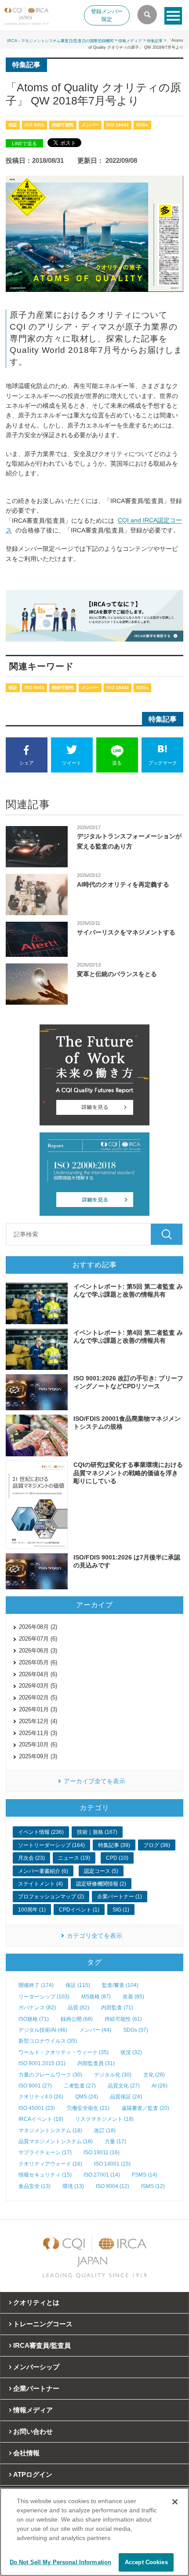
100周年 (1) (32, 1910)
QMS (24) (87, 2097)
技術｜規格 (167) (97, 1832)
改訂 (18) (105, 2130)
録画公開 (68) (77, 2019)
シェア (27, 763)
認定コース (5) (101, 1871)
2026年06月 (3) (38, 1651)
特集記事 (155, 41)
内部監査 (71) (117, 2008)
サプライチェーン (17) (45, 2152)
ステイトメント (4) (40, 1884)
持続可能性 (63, 125)
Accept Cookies (146, 2562)
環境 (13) (73, 2186)
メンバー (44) (95, 2030)
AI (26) (160, 2086)
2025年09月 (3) (38, 1756)
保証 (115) (78, 1985)
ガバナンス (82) (37, 2008)
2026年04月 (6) (38, 1674)
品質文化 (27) (124, 2086)
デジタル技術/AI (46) (43, 2030)
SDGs (142, 125)
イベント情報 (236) (41, 1832)
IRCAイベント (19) (41, 2119)
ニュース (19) (74, 1858)
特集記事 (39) (114, 1845)
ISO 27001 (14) (102, 2175)
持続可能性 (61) (123, 2019)
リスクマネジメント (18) (104, 2119)
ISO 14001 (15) (112, 2164)
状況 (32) (131, 2052)
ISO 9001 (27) (35, 2086)
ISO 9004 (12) (113, 2186)
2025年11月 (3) (38, 1733)
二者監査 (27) (80, 2086)
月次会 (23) (31, 1858)
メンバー (90, 125)
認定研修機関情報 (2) (101, 1884)
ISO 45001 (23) (37, 2108)
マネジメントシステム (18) (50, 2130)
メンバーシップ (36, 2367)
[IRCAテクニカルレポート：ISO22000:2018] (94, 1174)
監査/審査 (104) (120, 1985)
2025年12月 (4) (38, 1721)
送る (117, 763)
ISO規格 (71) (34, 2019)
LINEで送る (24, 144)
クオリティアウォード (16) (50, 2164)
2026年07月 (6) (38, 1639)
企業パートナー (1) (120, 1897)
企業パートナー (36, 2388)
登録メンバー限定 (107, 15)
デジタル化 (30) (113, 2075)
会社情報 (26, 2453)
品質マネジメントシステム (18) (56, 2141)
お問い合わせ (33, 2431)
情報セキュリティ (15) (45, 2175)
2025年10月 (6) (38, 1744)
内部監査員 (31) (96, 2063)
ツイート (72, 763)
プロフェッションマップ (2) (51, 1897)
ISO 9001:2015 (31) (42, 2063)
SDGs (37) (136, 2030)
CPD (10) (117, 1858)
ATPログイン (33, 2474)
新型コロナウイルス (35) (48, 2041)
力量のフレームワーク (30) (50, 2075)
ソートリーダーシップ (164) (51, 1845)
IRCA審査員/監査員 (42, 2345)
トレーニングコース (43, 2324)
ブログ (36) (157, 1845)
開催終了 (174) (36, 1985)
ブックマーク (163, 763)
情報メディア (130, 41)
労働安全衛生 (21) (88, 2108)
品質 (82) (78, 2008)
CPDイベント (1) (79, 1910)
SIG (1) (121, 1910)
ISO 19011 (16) (102, 2152)
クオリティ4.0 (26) (41, 2097)
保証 (13, 125)
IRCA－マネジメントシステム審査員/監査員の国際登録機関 (60, 41)
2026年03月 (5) (38, 1686)
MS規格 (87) (96, 1997)
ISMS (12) (153, 2186)
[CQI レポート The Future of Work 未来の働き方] (94, 1075)
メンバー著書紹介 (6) (43, 1871)
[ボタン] (173, 16)
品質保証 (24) (126, 2097)
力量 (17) (115, 2141)
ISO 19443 (118, 125)
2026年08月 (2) (38, 1627)
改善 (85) (133, 1997)
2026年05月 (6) (38, 1662)
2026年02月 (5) (38, 1698)
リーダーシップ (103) (44, 1997)
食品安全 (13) (35, 2186)
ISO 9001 (35, 125)
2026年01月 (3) (38, 1709)
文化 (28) (154, 2075)
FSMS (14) (145, 2175)
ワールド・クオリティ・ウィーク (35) (64, 2052)
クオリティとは (36, 2302)
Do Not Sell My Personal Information (61, 2562)
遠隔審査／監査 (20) (145, 2108)
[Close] (175, 2502)
